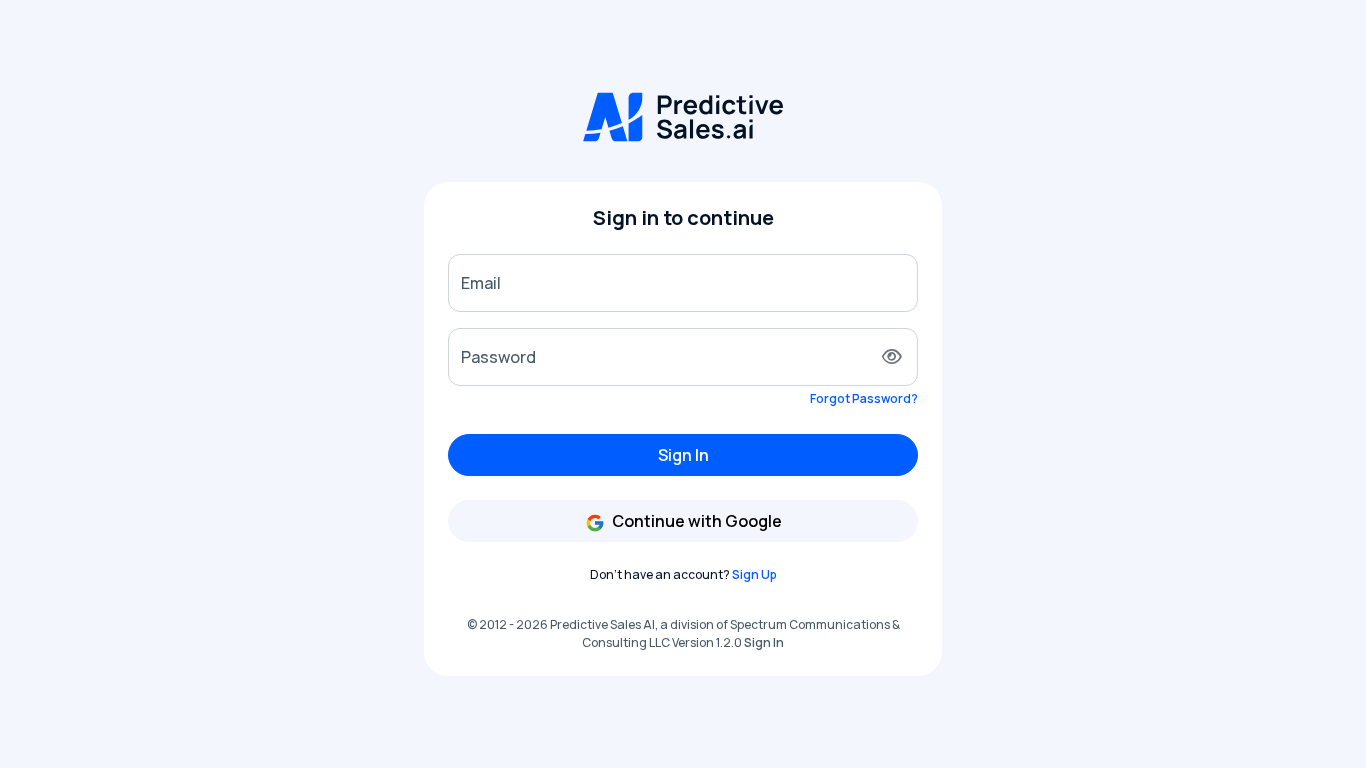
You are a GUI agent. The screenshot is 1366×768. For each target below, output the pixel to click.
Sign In (683, 455)
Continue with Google (695, 521)
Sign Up (754, 574)
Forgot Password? (864, 398)
